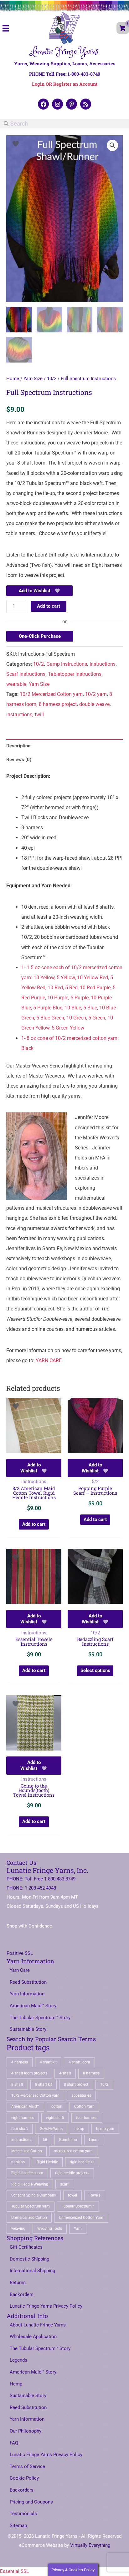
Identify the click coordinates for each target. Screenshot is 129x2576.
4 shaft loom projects (29, 2073)
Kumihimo (68, 2140)
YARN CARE (49, 1361)
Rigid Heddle (47, 2162)
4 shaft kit (48, 2062)
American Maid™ (25, 2106)
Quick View (34, 1448)
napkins (18, 2162)
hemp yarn (105, 2129)
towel (72, 2195)
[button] (43, 104)
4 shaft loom (79, 2062)
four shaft (20, 2129)
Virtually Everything (90, 2545)
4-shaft (65, 2073)
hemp (79, 2129)
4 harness (20, 2062)
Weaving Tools (50, 2229)
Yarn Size (33, 379)
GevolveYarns (51, 2129)
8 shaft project (76, 2084)
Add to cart (49, 606)
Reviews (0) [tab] (19, 760)
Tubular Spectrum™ (78, 2206)
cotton (57, 2106)
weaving (18, 2229)
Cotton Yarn (84, 2106)
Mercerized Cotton (27, 2151)
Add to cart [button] (34, 1524)
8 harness (91, 2073)
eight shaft (55, 2118)
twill (39, 715)
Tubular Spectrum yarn (31, 2206)
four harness (87, 2118)
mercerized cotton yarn (73, 2151)
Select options (95, 1670)
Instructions (103, 664)
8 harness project (58, 704)
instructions (19, 715)
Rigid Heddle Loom (27, 2173)
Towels (95, 2195)
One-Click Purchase (40, 636)
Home (13, 379)
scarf (64, 2184)
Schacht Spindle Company (34, 2195)
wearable (16, 684)
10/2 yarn (96, 694)
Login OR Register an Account (65, 84)
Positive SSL (20, 1953)
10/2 (52, 379)
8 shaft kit (44, 2084)
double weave (94, 704)
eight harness (23, 2118)
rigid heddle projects (72, 2173)
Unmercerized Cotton (29, 2218)
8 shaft (17, 2084)
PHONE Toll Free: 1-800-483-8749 (65, 74)
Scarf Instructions (26, 674)
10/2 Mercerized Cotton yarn (51, 694)
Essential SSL (14, 2571)
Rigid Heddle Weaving (30, 2184)
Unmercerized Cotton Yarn (81, 2218)
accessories (81, 2095)
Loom (94, 2140)
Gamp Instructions (67, 664)
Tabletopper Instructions (75, 674)
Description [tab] (18, 746)
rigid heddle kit (82, 2162)
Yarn (78, 2229)
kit (45, 2140)
